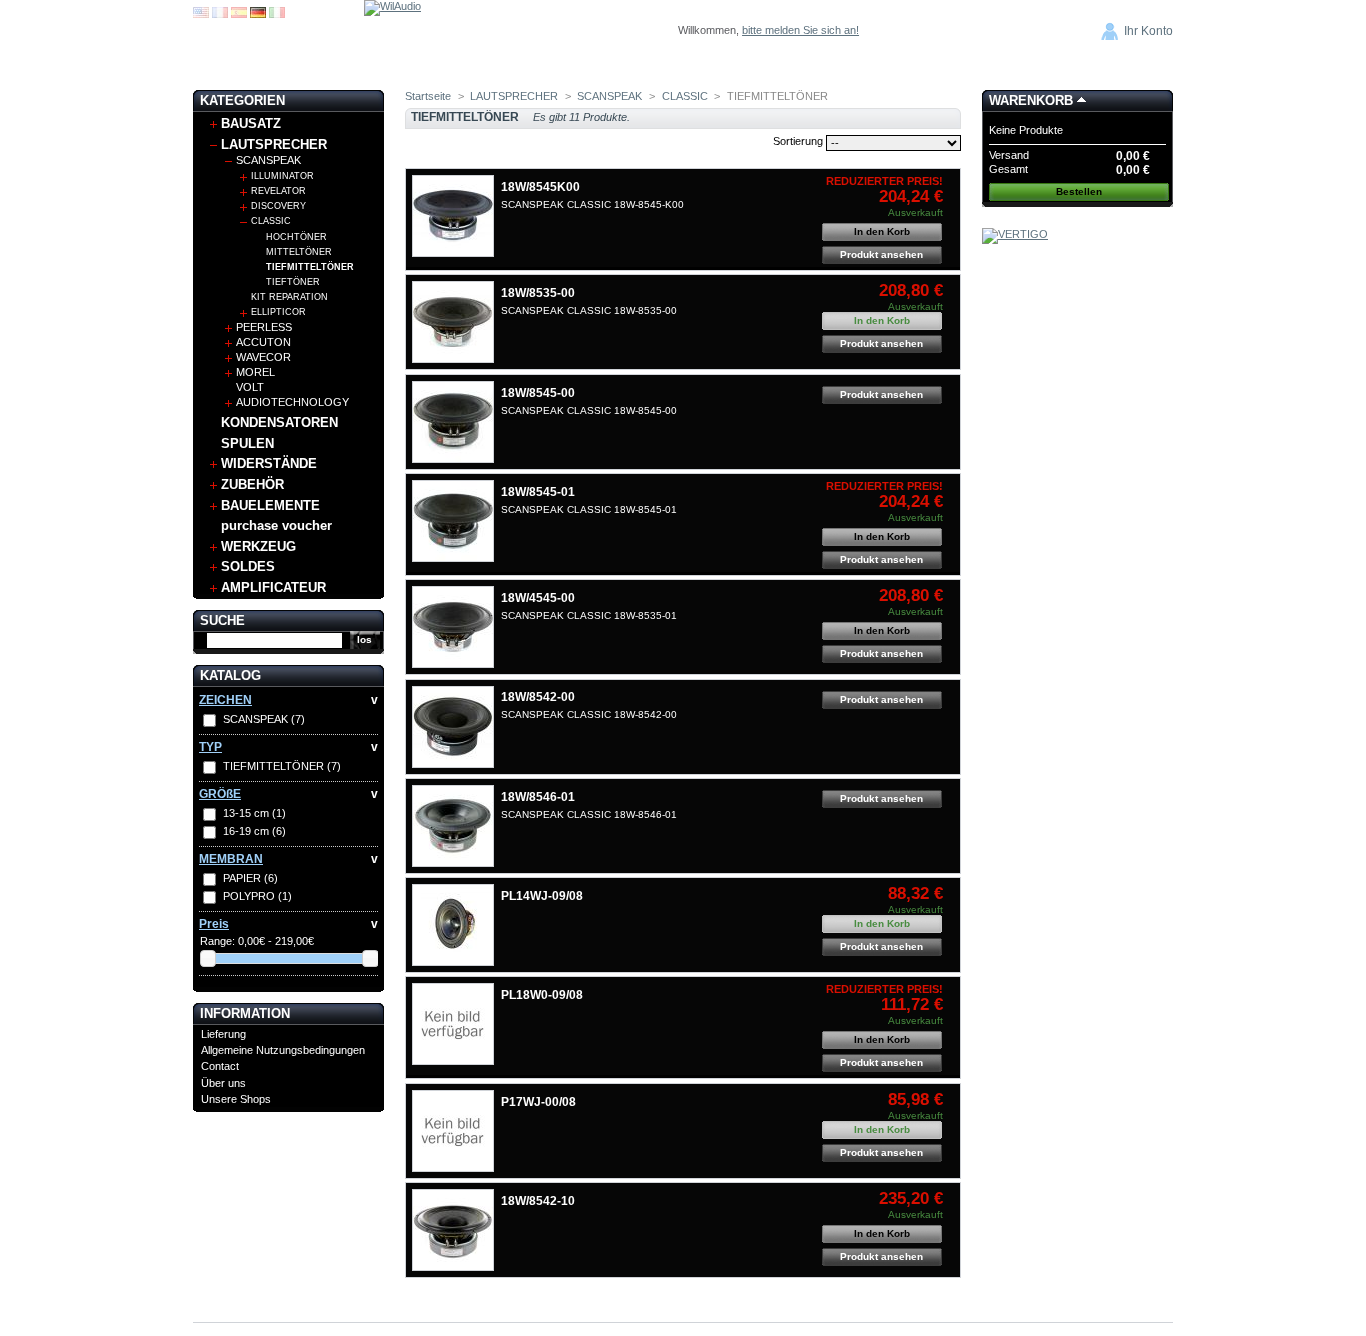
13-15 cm (254, 813)
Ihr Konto (1148, 31)
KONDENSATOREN (279, 422)
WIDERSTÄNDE (269, 463)
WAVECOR (263, 357)
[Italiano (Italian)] (277, 14)
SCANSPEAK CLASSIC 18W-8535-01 (589, 615)
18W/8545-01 (538, 492)
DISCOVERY (278, 206)
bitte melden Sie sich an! (800, 30)
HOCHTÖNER (296, 237)
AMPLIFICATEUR (273, 587)
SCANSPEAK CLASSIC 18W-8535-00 (589, 310)
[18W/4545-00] (453, 627)
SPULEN (247, 443)
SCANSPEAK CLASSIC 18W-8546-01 (589, 814)
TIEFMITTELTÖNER (310, 267)
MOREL (255, 372)
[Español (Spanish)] (239, 14)
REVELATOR (278, 191)
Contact (220, 1066)
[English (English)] (201, 14)
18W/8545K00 (540, 187)
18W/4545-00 (538, 598)
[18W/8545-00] (453, 422)
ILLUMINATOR (282, 176)
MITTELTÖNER (299, 252)
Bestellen (1079, 191)
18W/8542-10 (538, 1201)
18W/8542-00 (538, 697)
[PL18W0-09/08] (453, 1024)
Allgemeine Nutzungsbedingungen (283, 1050)
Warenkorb (1031, 100)
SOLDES (248, 566)
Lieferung (223, 1034)
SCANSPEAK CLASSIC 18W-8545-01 (589, 509)
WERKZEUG (258, 546)
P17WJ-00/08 (538, 1102)
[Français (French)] (220, 14)
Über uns (223, 1083)
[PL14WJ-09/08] (453, 925)
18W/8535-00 (538, 293)
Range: (217, 941)
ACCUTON (263, 342)
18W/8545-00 (538, 393)
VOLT (250, 387)
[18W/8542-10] (453, 1230)
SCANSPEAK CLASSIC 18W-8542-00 (589, 714)
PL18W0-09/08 (542, 995)
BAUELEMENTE (270, 505)
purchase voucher (276, 525)
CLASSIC (271, 221)
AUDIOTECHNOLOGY (292, 402)
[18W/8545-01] (453, 521)
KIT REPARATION (289, 297)
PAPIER (250, 878)
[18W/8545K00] (453, 216)
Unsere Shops (236, 1099)
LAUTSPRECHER (274, 144)
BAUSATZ (251, 123)
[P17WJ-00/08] (453, 1131)
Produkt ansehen (881, 254)
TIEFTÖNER (293, 282)
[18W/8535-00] (453, 322)
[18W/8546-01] (453, 826)
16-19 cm (254, 831)
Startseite (428, 96)
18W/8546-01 (538, 797)
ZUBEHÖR (252, 484)
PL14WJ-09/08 (542, 896)
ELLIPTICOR (278, 312)
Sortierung (798, 141)
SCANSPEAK (268, 160)
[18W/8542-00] (453, 727)
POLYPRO (257, 896)
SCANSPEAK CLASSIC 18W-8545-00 (589, 410)
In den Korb (882, 231)
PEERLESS (264, 327)
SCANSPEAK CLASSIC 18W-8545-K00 (592, 204)
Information (245, 1013)
